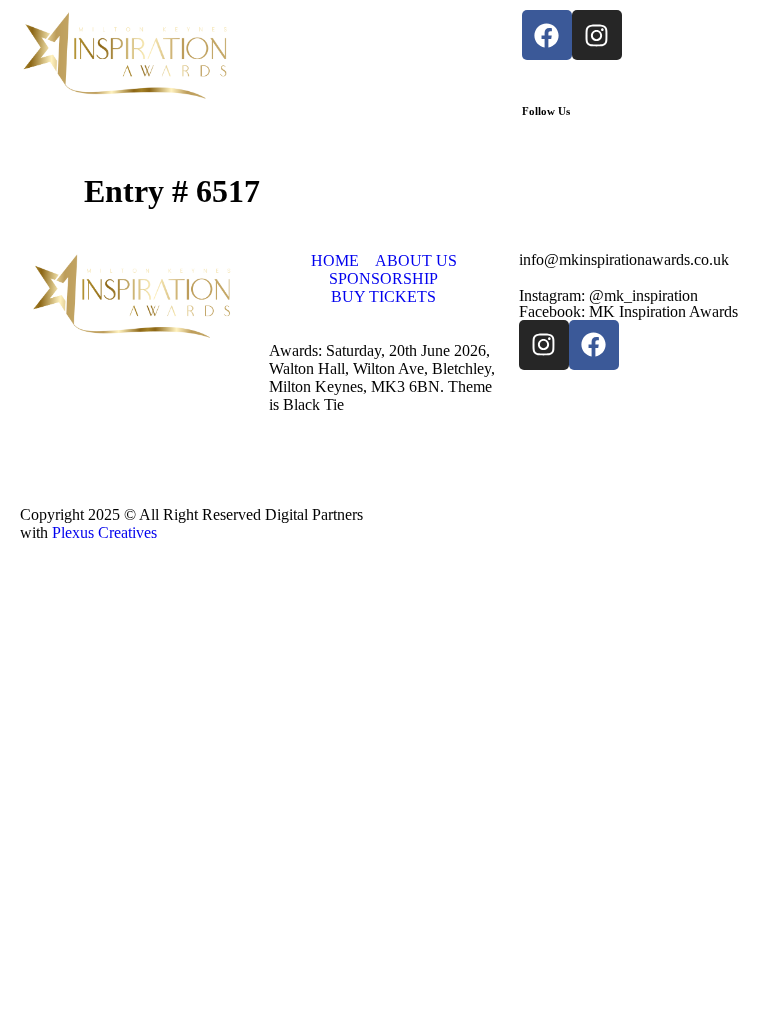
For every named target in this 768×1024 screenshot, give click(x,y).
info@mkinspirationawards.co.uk (624, 259)
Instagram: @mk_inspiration (608, 295)
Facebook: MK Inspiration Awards (628, 311)
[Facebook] (547, 35)
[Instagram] (597, 35)
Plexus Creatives (104, 532)
